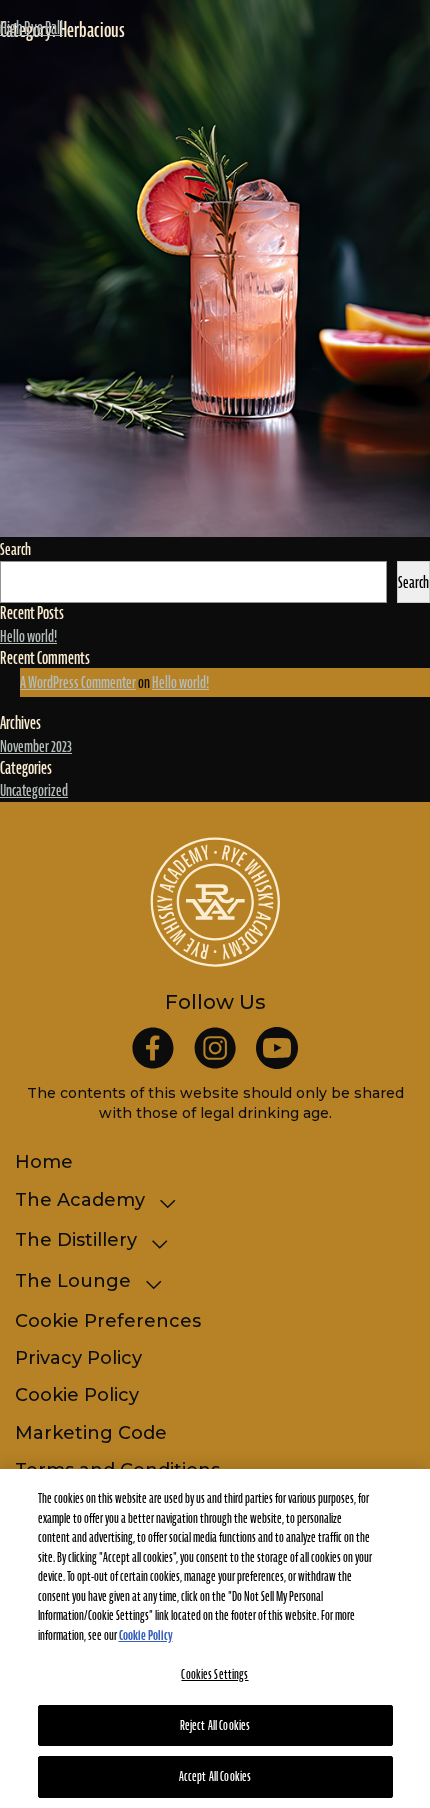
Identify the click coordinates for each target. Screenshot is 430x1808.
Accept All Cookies (215, 1776)
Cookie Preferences (108, 1321)
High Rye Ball (31, 28)
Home (44, 1162)
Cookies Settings (214, 1674)
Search (15, 549)
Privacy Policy (78, 1358)
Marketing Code (91, 1433)
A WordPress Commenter (78, 682)
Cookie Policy (77, 1395)
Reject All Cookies (215, 1725)
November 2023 (36, 746)
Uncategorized (34, 790)
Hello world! (28, 636)
